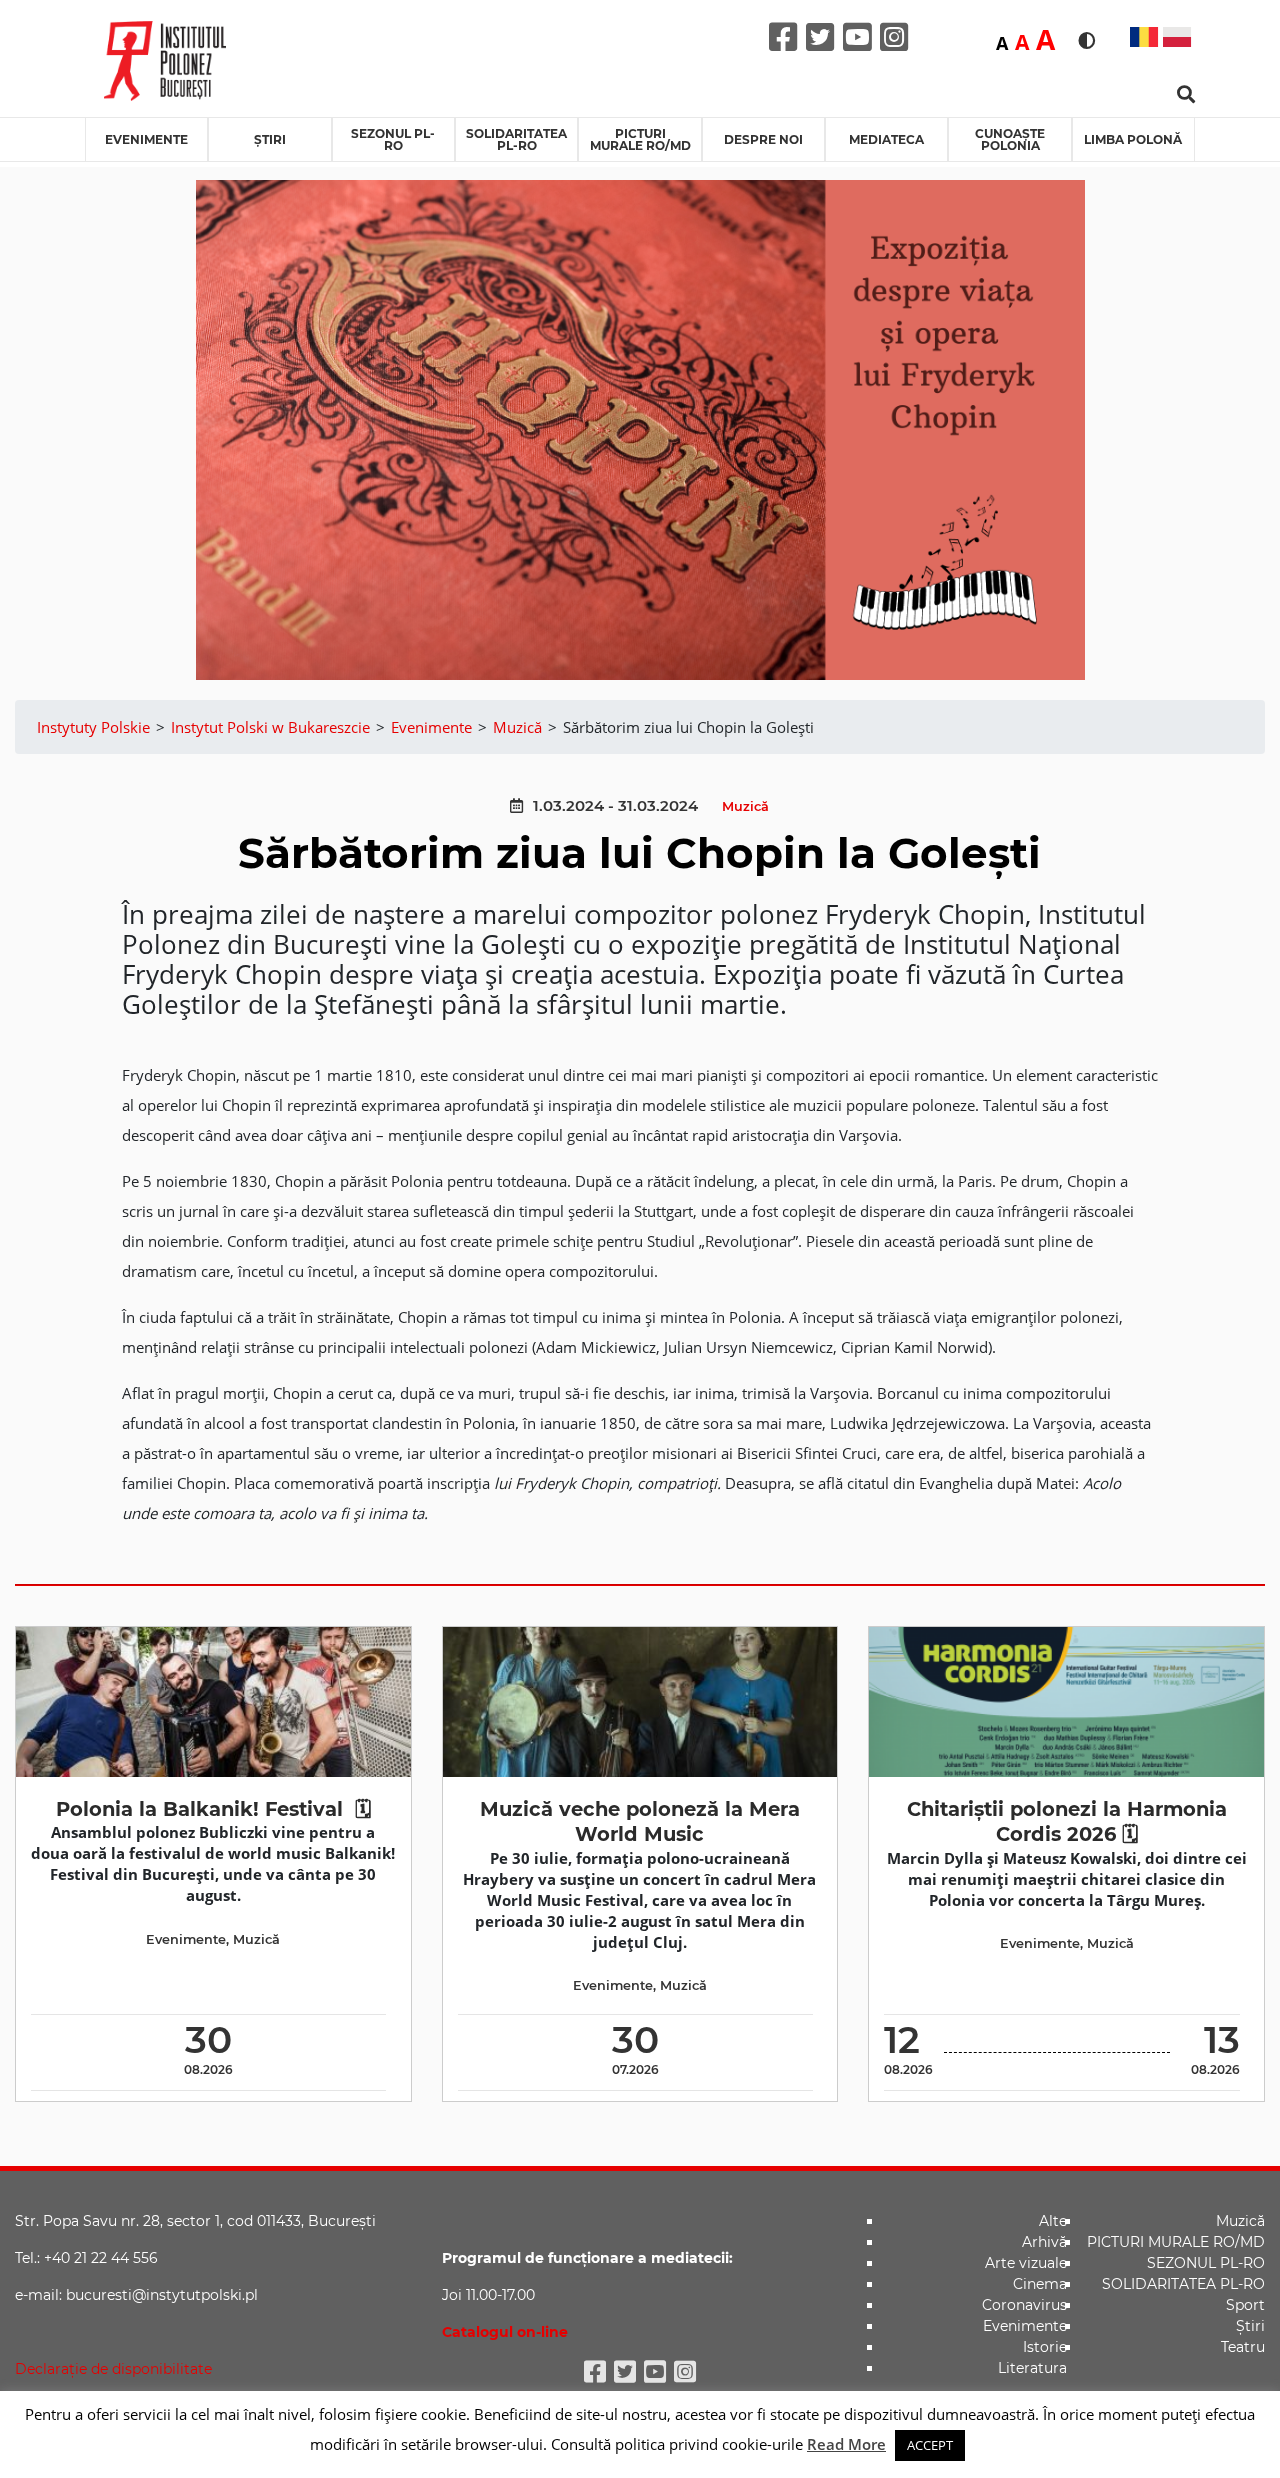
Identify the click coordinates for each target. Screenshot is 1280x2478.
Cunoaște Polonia (1010, 139)
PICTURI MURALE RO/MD (640, 139)
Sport (1245, 2305)
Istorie (1045, 2347)
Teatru (1243, 2347)
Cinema (1040, 2284)
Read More (846, 2444)
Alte (1053, 2221)
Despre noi (763, 139)
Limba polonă (1133, 139)
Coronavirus (1024, 2305)
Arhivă (1044, 2242)
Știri (270, 139)
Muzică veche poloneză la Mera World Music (640, 1821)
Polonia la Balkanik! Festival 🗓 (213, 1809)
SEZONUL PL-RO (393, 139)
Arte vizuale (1026, 2263)
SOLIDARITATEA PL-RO (516, 139)
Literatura (1032, 2368)
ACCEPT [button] (930, 2445)
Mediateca (886, 139)
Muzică (745, 806)
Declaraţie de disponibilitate (113, 2369)
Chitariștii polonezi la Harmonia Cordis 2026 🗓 (1067, 1821)
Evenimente (146, 139)
